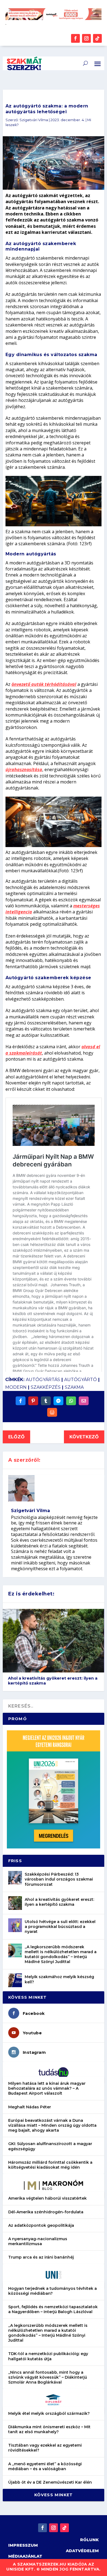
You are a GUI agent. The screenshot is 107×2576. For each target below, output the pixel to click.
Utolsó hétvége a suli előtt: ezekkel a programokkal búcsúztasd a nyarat (60, 1927)
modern (16, 1387)
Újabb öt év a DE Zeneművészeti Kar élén (50, 2482)
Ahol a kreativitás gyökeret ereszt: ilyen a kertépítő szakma (53, 1681)
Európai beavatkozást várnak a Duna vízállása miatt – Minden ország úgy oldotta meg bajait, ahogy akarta (52, 2125)
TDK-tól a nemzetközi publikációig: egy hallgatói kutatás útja (48, 2356)
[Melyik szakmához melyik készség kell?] (15, 1980)
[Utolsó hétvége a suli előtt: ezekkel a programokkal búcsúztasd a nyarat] (15, 1925)
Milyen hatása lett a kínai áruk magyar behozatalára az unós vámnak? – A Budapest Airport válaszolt (47, 2088)
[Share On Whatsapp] (71, 1401)
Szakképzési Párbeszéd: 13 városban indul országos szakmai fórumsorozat (59, 1879)
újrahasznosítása (24, 769)
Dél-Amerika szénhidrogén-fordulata (46, 2212)
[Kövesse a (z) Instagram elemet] (86, 38)
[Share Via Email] (84, 1401)
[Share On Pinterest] (33, 1401)
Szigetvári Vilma (34, 120)
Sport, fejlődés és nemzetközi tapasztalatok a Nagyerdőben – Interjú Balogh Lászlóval (53, 2309)
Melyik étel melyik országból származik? (49, 2413)
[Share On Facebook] (21, 1401)
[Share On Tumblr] (46, 1401)
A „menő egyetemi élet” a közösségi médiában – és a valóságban (45, 2466)
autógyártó (81, 1380)
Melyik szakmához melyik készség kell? (59, 1979)
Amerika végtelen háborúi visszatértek (47, 2198)
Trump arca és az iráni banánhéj (41, 2257)
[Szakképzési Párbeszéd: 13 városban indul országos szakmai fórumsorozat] (15, 1878)
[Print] (52, 1412)
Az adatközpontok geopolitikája (41, 2225)
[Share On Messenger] (58, 1401)
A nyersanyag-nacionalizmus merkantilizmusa (38, 2241)
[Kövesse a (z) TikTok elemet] (97, 38)
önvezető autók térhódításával (44, 684)
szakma (74, 1387)
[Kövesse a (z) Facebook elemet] (75, 38)
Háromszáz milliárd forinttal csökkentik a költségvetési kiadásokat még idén (50, 2165)
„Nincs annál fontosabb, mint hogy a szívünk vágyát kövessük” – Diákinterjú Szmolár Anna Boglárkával (48, 2377)
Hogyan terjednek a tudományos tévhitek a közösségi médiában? (53, 2291)
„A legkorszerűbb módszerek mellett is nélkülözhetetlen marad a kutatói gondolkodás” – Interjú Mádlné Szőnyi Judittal (61, 1954)
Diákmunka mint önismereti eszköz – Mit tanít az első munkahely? (49, 2429)
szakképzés (46, 1387)
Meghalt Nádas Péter (30, 2107)
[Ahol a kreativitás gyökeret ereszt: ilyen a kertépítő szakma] (15, 1903)
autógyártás (43, 1380)
